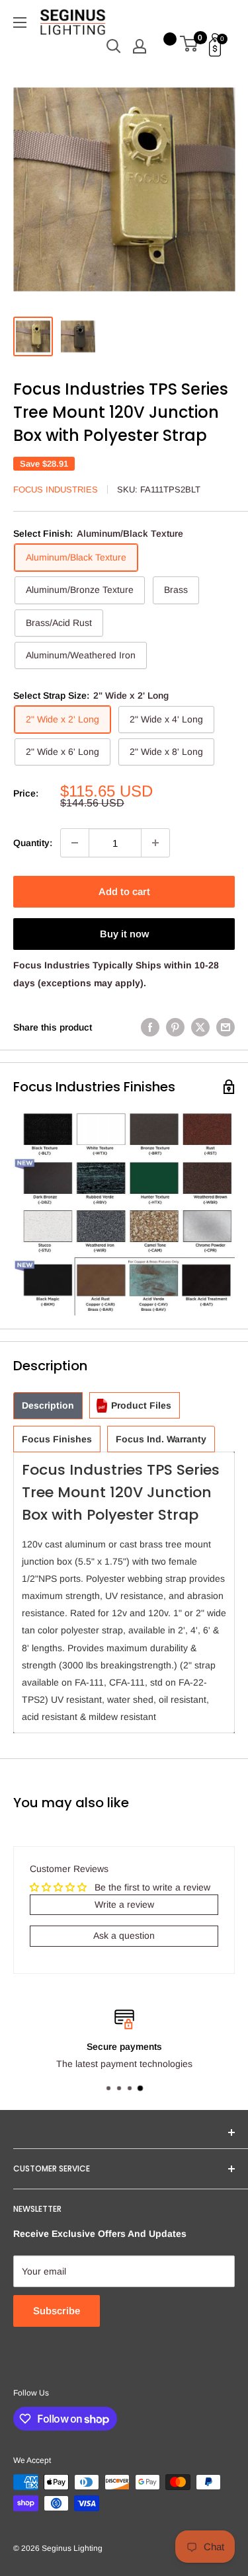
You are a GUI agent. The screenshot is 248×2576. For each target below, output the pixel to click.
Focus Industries (56, 489)
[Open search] (114, 46)
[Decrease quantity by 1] (75, 843)
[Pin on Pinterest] (175, 1027)
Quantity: (33, 843)
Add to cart (124, 891)
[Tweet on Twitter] (200, 1027)
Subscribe (57, 2311)
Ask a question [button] (124, 1935)
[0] (189, 46)
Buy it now (124, 934)
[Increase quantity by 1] (155, 843)
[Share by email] (226, 1027)
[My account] (140, 46)
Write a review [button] (124, 1904)
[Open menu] (20, 22)
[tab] (48, 1406)
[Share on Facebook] (150, 1027)
